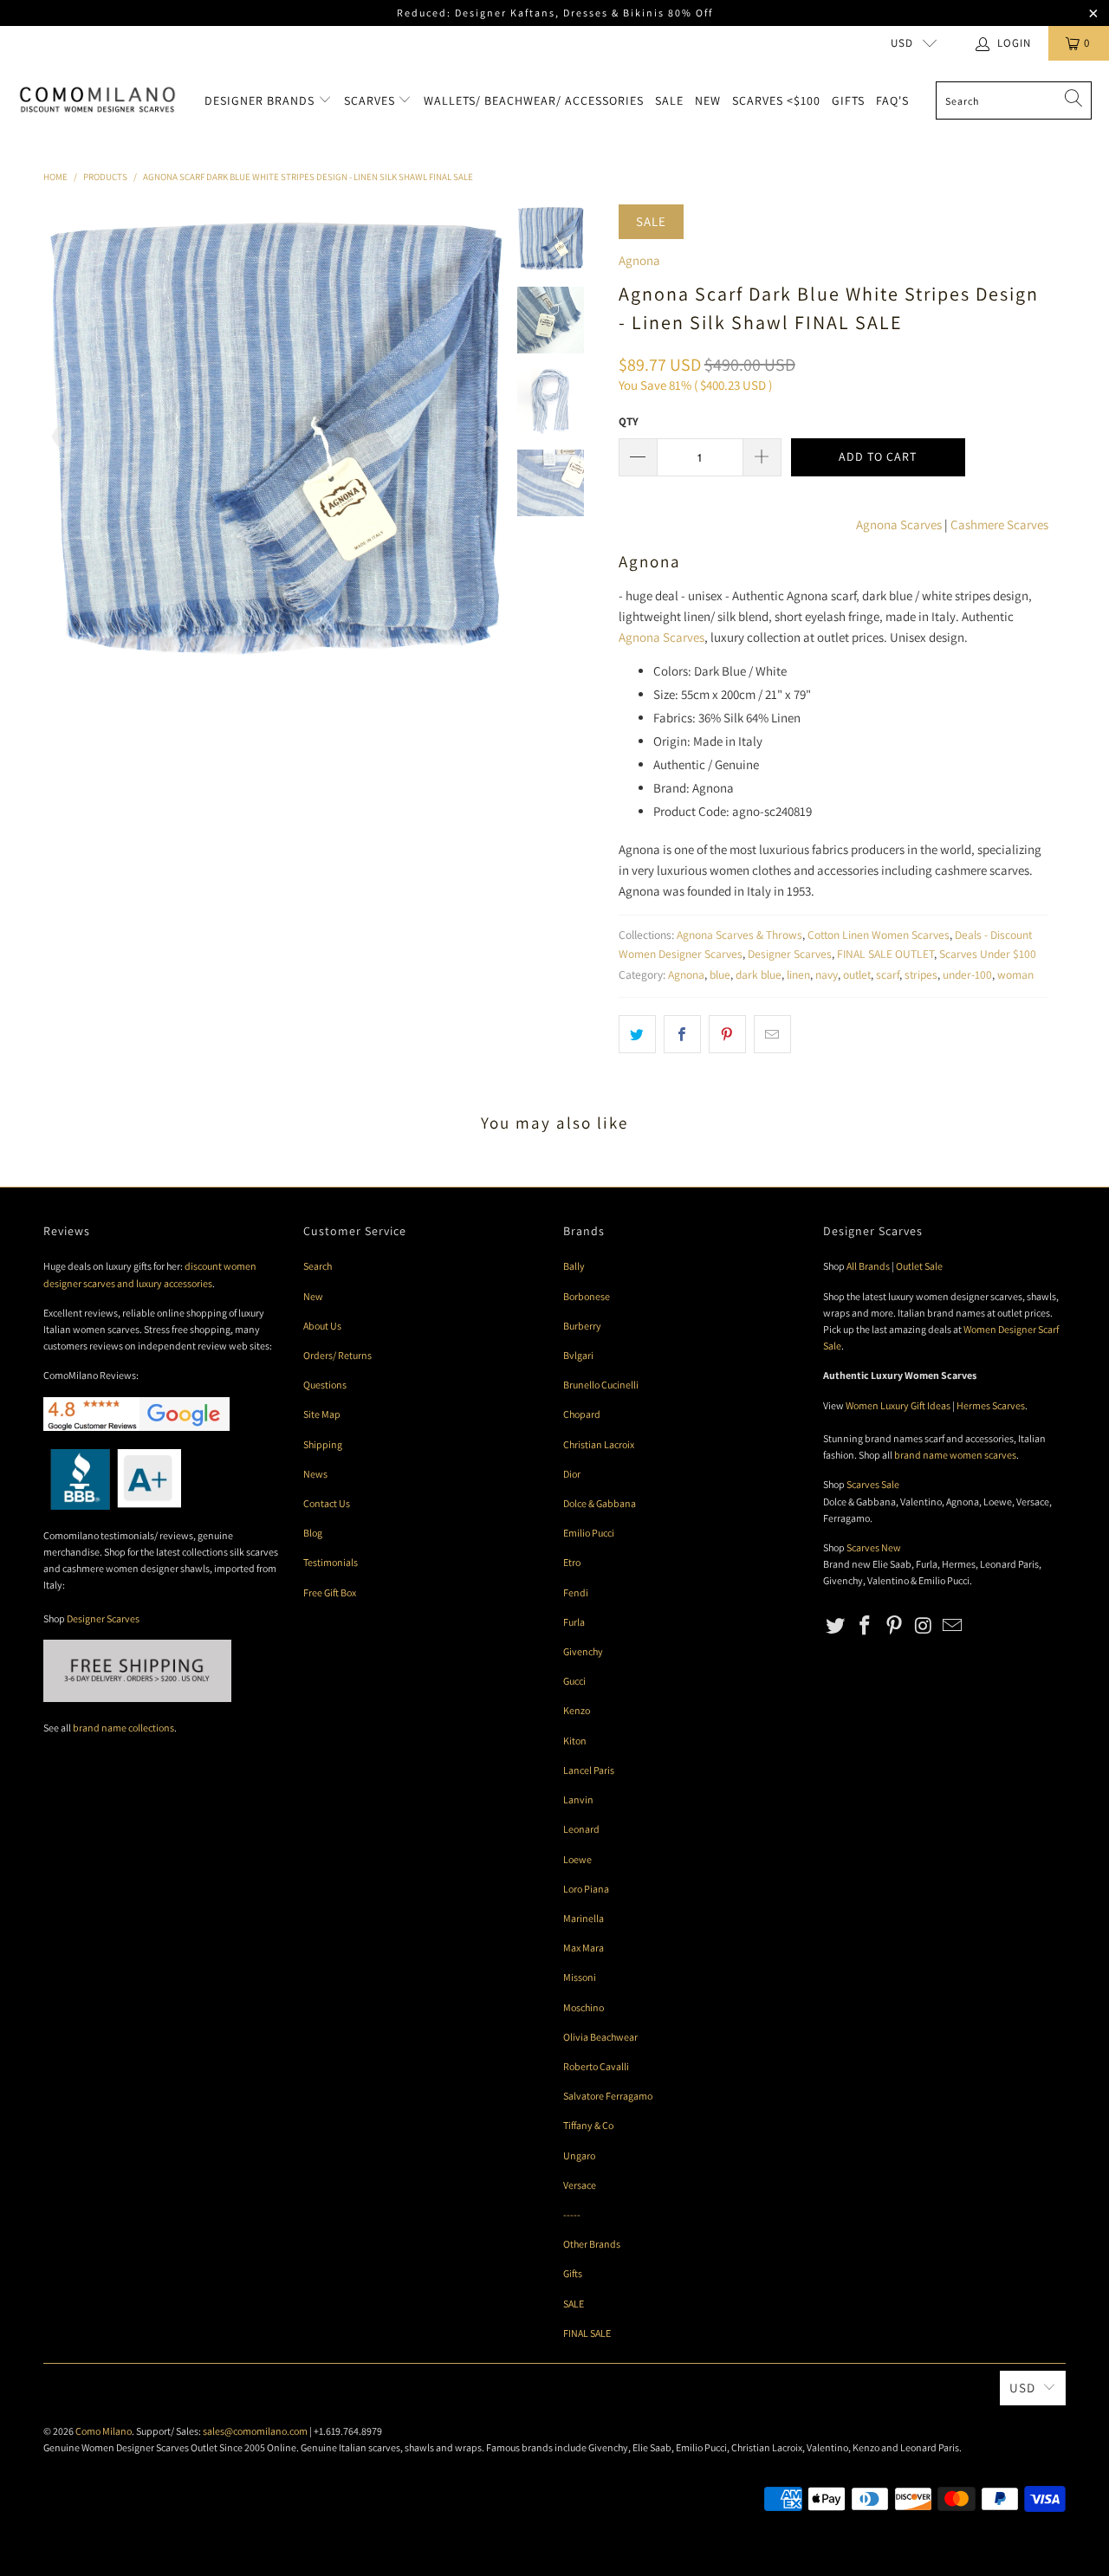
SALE (574, 2304)
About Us (322, 1326)
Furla (574, 1622)
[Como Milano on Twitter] (836, 1626)
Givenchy (583, 1651)
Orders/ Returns (337, 1355)
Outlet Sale (919, 1266)
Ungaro (579, 2155)
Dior (572, 1474)
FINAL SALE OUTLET (885, 954)
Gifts (848, 100)
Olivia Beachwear (600, 2037)
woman (1015, 974)
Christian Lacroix (599, 1444)
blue (720, 974)
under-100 (967, 974)
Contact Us (327, 1503)
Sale (669, 100)
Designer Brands (261, 100)
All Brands (868, 1266)
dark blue (759, 974)
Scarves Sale (873, 1484)
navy (827, 974)
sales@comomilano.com (255, 2431)
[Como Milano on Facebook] (866, 1626)
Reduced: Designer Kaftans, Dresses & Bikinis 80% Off (555, 13)
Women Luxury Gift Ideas (898, 1405)
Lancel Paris (589, 1770)
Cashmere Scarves (999, 524)
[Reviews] (112, 1506)
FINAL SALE (587, 2333)
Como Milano (104, 2431)
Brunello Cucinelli (601, 1385)
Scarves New (874, 1547)
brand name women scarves (955, 1455)
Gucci (574, 1681)
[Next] (490, 436)
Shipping (323, 1444)
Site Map (322, 1414)
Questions (325, 1385)
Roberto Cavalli (596, 2066)
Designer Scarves (790, 954)
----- (572, 2214)
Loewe (577, 1859)
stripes (921, 974)
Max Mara (584, 1948)
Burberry (582, 1326)
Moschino (584, 2007)
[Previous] (60, 436)
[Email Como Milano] (953, 1626)
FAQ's (892, 100)
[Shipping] (137, 1698)
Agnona (639, 260)
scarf (888, 974)
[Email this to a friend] (772, 1034)
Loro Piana (586, 1889)
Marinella (584, 1918)
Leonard (581, 1829)
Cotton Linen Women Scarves (879, 935)
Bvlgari (578, 1355)
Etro (572, 1562)
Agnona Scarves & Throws (739, 935)
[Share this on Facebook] (682, 1034)
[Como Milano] (97, 100)
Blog (313, 1533)
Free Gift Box (330, 1592)
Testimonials (331, 1562)
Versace (580, 2185)
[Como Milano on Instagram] (924, 1626)
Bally (574, 1266)
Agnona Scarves (899, 524)
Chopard (582, 1414)
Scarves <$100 (776, 100)
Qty (629, 421)
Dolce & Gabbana (600, 1503)
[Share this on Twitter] (637, 1034)
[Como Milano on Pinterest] (894, 1626)
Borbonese (587, 1296)
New (708, 100)
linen (798, 974)
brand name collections (123, 1728)
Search (318, 1266)
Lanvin (578, 1799)
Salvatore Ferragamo (608, 2096)
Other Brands (592, 2244)
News (315, 1474)
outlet (857, 974)
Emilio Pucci (589, 1533)
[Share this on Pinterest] (727, 1034)
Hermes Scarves (991, 1405)
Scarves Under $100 (988, 954)
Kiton (575, 1741)
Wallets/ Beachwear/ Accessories (534, 100)
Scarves (371, 100)
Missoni (580, 1977)
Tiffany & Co (588, 2125)
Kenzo (577, 1710)
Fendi (576, 1592)
